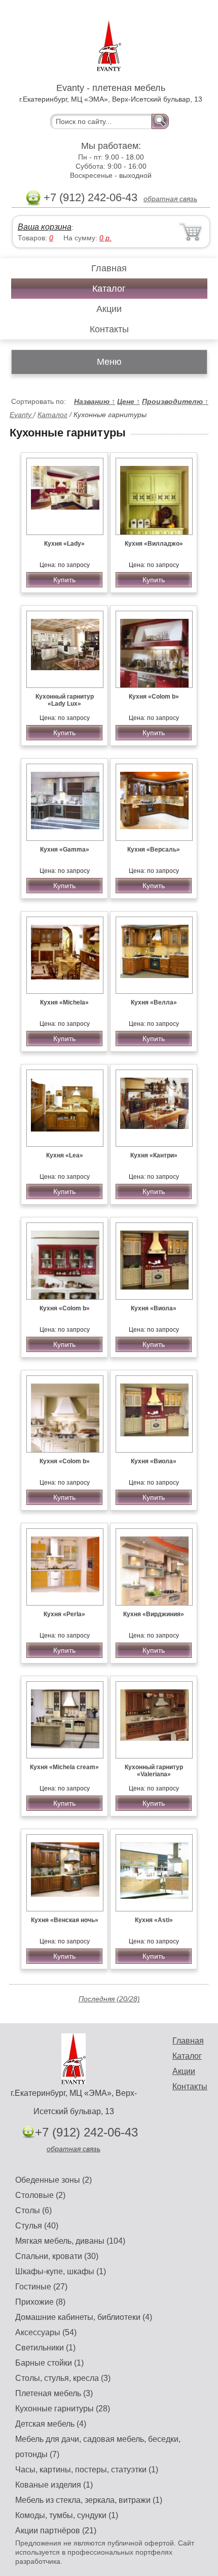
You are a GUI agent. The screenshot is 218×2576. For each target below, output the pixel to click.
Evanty (22, 415)
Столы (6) (33, 2210)
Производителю (175, 401)
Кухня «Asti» (154, 1920)
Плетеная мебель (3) (54, 2393)
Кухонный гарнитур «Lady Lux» (65, 700)
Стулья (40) (37, 2226)
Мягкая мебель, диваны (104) (70, 2241)
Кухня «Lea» (65, 1155)
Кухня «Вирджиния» (154, 1614)
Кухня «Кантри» (154, 1155)
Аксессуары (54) (46, 2332)
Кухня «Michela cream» (64, 1767)
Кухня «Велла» (154, 1002)
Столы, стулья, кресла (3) (63, 2378)
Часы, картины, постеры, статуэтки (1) (87, 2470)
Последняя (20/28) (109, 1999)
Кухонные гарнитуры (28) (63, 2409)
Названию (95, 401)
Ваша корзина (45, 227)
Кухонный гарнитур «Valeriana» (154, 1771)
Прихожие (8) (40, 2302)
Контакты (109, 329)
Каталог (109, 289)
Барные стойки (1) (49, 2363)
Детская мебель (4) (51, 2424)
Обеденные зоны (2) (53, 2180)
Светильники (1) (45, 2348)
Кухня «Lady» (64, 544)
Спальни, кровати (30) (57, 2256)
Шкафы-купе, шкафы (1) (61, 2271)
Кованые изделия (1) (54, 2485)
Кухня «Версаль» (154, 850)
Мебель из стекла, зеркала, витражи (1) (89, 2500)
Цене (129, 401)
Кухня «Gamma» (65, 850)
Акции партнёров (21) (56, 2531)
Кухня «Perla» (64, 1614)
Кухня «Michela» (64, 1002)
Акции (109, 309)
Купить (64, 580)
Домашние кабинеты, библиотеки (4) (84, 2317)
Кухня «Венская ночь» (65, 1920)
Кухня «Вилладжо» (154, 544)
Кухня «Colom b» (154, 697)
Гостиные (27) (41, 2287)
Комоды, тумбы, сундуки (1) (67, 2515)
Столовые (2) (40, 2195)
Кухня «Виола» (154, 1308)
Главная (109, 268)
